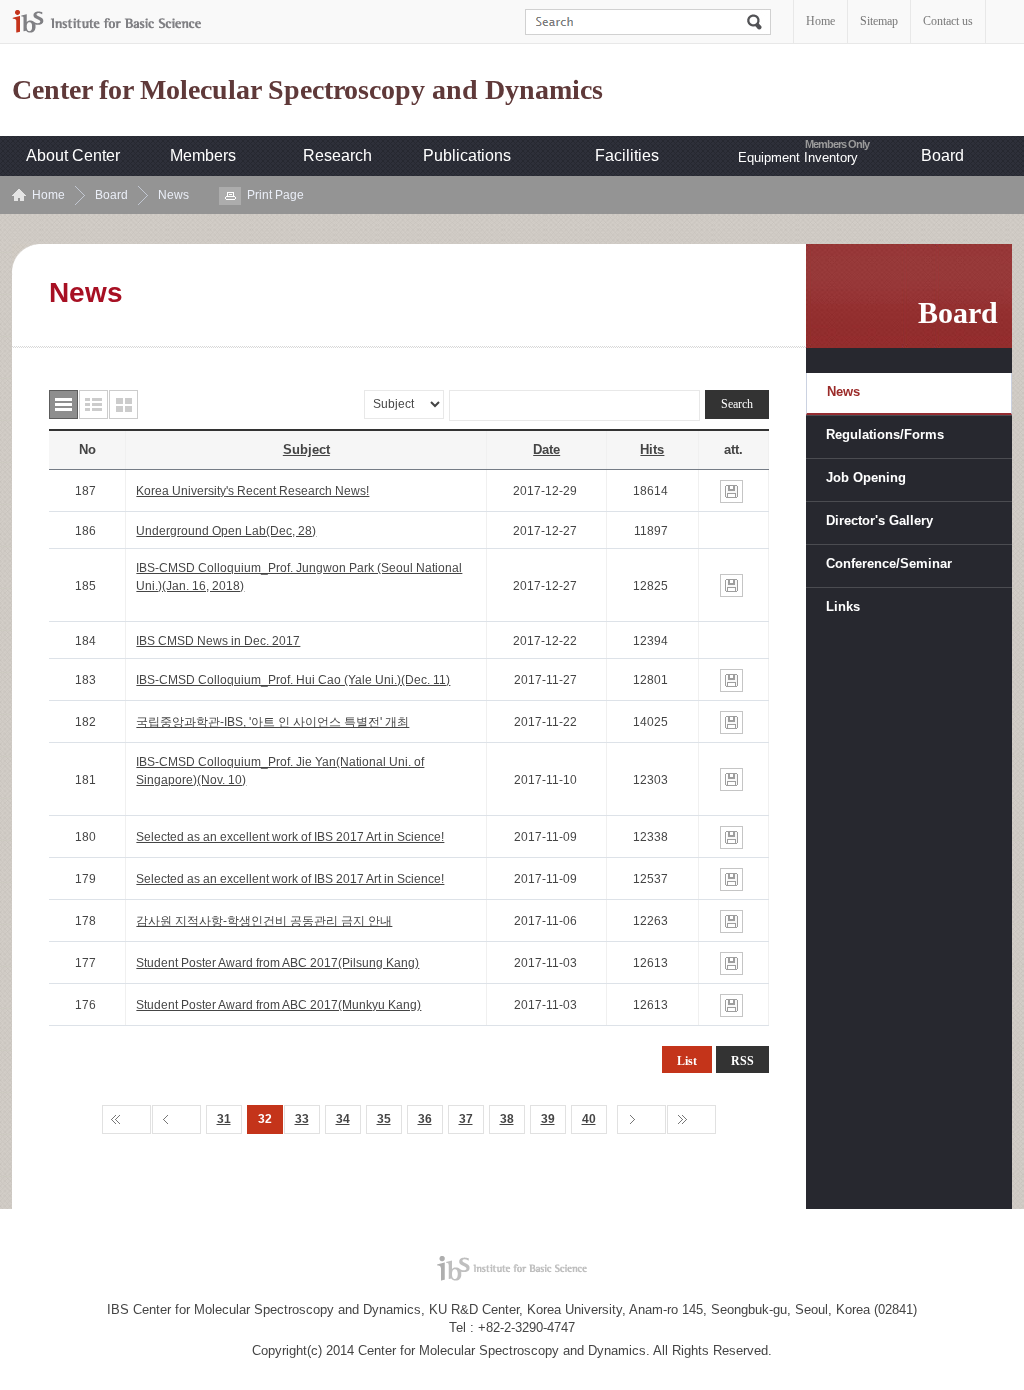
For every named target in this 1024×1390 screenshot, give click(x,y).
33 (302, 1119)
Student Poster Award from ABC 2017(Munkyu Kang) (278, 1005)
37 (466, 1119)
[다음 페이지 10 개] (641, 1119)
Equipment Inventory (798, 157)
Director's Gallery (879, 520)
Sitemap (879, 21)
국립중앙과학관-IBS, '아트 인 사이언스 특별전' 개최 (272, 722)
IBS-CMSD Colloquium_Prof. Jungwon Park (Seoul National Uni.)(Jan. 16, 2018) (299, 577)
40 (589, 1119)
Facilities (627, 155)
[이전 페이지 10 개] (176, 1119)
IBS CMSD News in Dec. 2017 (218, 641)
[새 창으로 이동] (107, 21)
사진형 (123, 404)
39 (548, 1119)
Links (843, 606)
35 (384, 1119)
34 (343, 1119)
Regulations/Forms (885, 434)
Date (546, 449)
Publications (467, 155)
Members (203, 155)
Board (942, 155)
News (173, 195)
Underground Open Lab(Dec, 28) (226, 531)
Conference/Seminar (889, 563)
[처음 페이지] (126, 1119)
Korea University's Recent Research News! (252, 491)
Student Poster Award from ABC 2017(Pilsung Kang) (277, 963)
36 (425, 1119)
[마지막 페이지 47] (691, 1119)
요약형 (93, 404)
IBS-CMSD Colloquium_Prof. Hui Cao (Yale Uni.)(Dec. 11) (293, 680)
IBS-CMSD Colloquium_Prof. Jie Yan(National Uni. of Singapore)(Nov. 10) (280, 771)
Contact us (948, 21)
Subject (306, 449)
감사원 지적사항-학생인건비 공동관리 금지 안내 (264, 921)
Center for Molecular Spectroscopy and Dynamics (307, 90)
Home (820, 21)
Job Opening (866, 477)
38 (507, 1119)
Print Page (275, 195)
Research (337, 155)
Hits (652, 449)
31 (224, 1119)
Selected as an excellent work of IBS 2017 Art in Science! (290, 837)
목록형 (63, 404)
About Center (73, 155)
